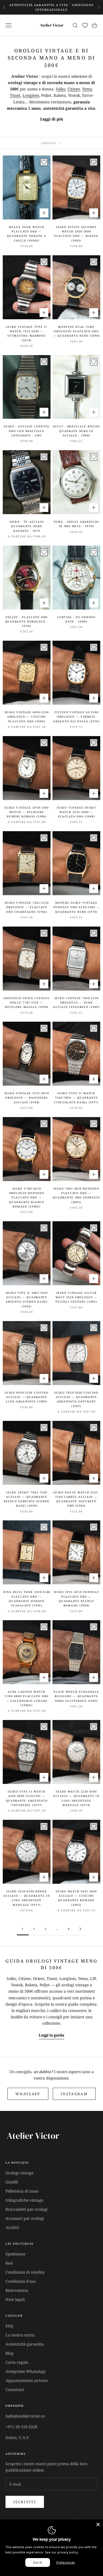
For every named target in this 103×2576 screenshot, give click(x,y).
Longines (31, 95)
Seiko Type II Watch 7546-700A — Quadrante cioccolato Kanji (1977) (76, 1098)
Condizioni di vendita (25, 2272)
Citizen (74, 89)
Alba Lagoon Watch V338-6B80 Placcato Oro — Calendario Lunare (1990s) (27, 1698)
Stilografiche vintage (24, 2200)
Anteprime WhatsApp (26, 2371)
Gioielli (12, 2182)
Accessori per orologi (25, 2218)
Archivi (12, 2227)
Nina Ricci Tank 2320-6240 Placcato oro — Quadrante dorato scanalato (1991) (27, 1599)
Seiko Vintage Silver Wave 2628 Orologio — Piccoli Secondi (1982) (76, 1297)
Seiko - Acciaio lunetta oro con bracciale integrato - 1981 (27, 431)
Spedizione (15, 2254)
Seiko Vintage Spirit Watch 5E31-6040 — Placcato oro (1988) (76, 812)
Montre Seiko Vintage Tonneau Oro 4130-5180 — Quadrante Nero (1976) (76, 907)
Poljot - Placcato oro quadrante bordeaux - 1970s (27, 622)
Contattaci (15, 2389)
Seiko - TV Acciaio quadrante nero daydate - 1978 (27, 526)
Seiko (61, 89)
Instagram (74, 2094)
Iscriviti (25, 2502)
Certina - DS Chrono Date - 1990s (76, 619)
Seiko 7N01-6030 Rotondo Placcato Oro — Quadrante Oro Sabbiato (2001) (76, 1195)
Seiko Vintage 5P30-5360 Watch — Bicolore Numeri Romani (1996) (27, 812)
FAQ (9, 2326)
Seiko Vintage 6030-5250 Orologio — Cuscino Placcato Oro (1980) (27, 717)
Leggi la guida (51, 2035)
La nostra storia (20, 2335)
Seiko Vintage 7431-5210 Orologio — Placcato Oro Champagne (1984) (27, 907)
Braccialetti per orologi (27, 2209)
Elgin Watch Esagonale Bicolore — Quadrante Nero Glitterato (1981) (76, 1696)
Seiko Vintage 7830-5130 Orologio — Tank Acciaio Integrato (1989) (76, 1003)
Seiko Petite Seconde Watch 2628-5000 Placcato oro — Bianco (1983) (76, 234)
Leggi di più (51, 119)
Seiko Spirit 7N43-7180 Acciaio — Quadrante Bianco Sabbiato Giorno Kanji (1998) (27, 1499)
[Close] (98, 2524)
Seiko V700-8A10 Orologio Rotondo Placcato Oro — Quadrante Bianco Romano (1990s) (27, 1198)
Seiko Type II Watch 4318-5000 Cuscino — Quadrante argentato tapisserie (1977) (27, 1798)
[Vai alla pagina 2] (80, 1929)
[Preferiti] (85, 25)
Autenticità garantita (25, 2344)
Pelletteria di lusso (22, 2191)
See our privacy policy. (62, 2552)
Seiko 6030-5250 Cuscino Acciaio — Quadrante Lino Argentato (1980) (27, 1397)
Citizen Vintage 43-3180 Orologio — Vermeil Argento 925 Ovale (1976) (76, 717)
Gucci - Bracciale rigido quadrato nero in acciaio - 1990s (76, 431)
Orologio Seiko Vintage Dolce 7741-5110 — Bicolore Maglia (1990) (27, 1003)
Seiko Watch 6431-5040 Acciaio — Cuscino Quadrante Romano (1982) (76, 1898)
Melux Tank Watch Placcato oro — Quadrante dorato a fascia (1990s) (27, 234)
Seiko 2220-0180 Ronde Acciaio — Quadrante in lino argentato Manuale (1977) (27, 1898)
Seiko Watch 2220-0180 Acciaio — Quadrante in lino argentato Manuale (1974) (76, 1798)
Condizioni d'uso (21, 2281)
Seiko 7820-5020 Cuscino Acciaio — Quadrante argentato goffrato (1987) (76, 1399)
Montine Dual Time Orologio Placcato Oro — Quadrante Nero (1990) (76, 331)
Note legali (15, 2299)
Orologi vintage (20, 2173)
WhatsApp (28, 2094)
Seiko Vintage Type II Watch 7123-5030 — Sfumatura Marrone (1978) (27, 334)
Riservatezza (17, 2290)
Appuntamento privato (27, 2380)
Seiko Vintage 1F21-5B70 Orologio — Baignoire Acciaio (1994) (27, 1098)
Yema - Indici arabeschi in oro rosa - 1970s (76, 524)
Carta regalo (17, 2362)
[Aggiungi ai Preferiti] (44, 162)
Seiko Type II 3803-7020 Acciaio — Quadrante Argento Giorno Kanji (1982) (27, 1300)
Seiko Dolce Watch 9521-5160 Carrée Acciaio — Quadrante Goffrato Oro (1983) (76, 1499)
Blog (9, 2353)
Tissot (15, 95)
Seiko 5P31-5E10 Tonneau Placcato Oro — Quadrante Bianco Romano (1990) (76, 1599)
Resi (9, 2263)
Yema (87, 89)
